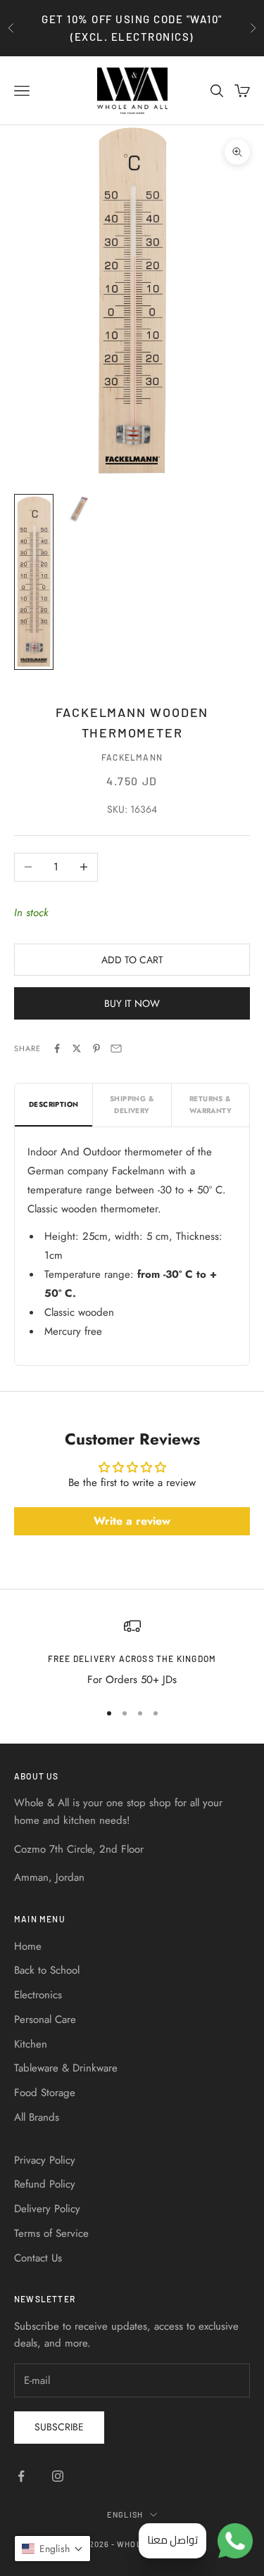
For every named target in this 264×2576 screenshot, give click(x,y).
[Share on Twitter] (77, 1048)
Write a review (132, 1521)
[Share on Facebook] (57, 1048)
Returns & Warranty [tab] (210, 1105)
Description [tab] (54, 1104)
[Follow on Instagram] (58, 2476)
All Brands (37, 2117)
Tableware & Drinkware (66, 2068)
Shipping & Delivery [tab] (132, 1105)
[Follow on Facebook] (21, 2476)
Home (28, 1946)
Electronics (38, 1995)
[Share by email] (116, 1048)
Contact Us (38, 2258)
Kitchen (31, 2044)
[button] (52, 2549)
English (125, 2514)
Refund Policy (45, 2184)
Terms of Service (51, 2233)
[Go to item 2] (79, 509)
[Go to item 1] (34, 582)
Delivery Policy (47, 2209)
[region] (132, 1653)
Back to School (47, 1970)
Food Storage (45, 2093)
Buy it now (132, 1003)
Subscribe (59, 2427)
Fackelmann (132, 757)
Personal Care (45, 2019)
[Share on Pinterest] (96, 1048)
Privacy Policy (45, 2160)
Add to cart (132, 960)
